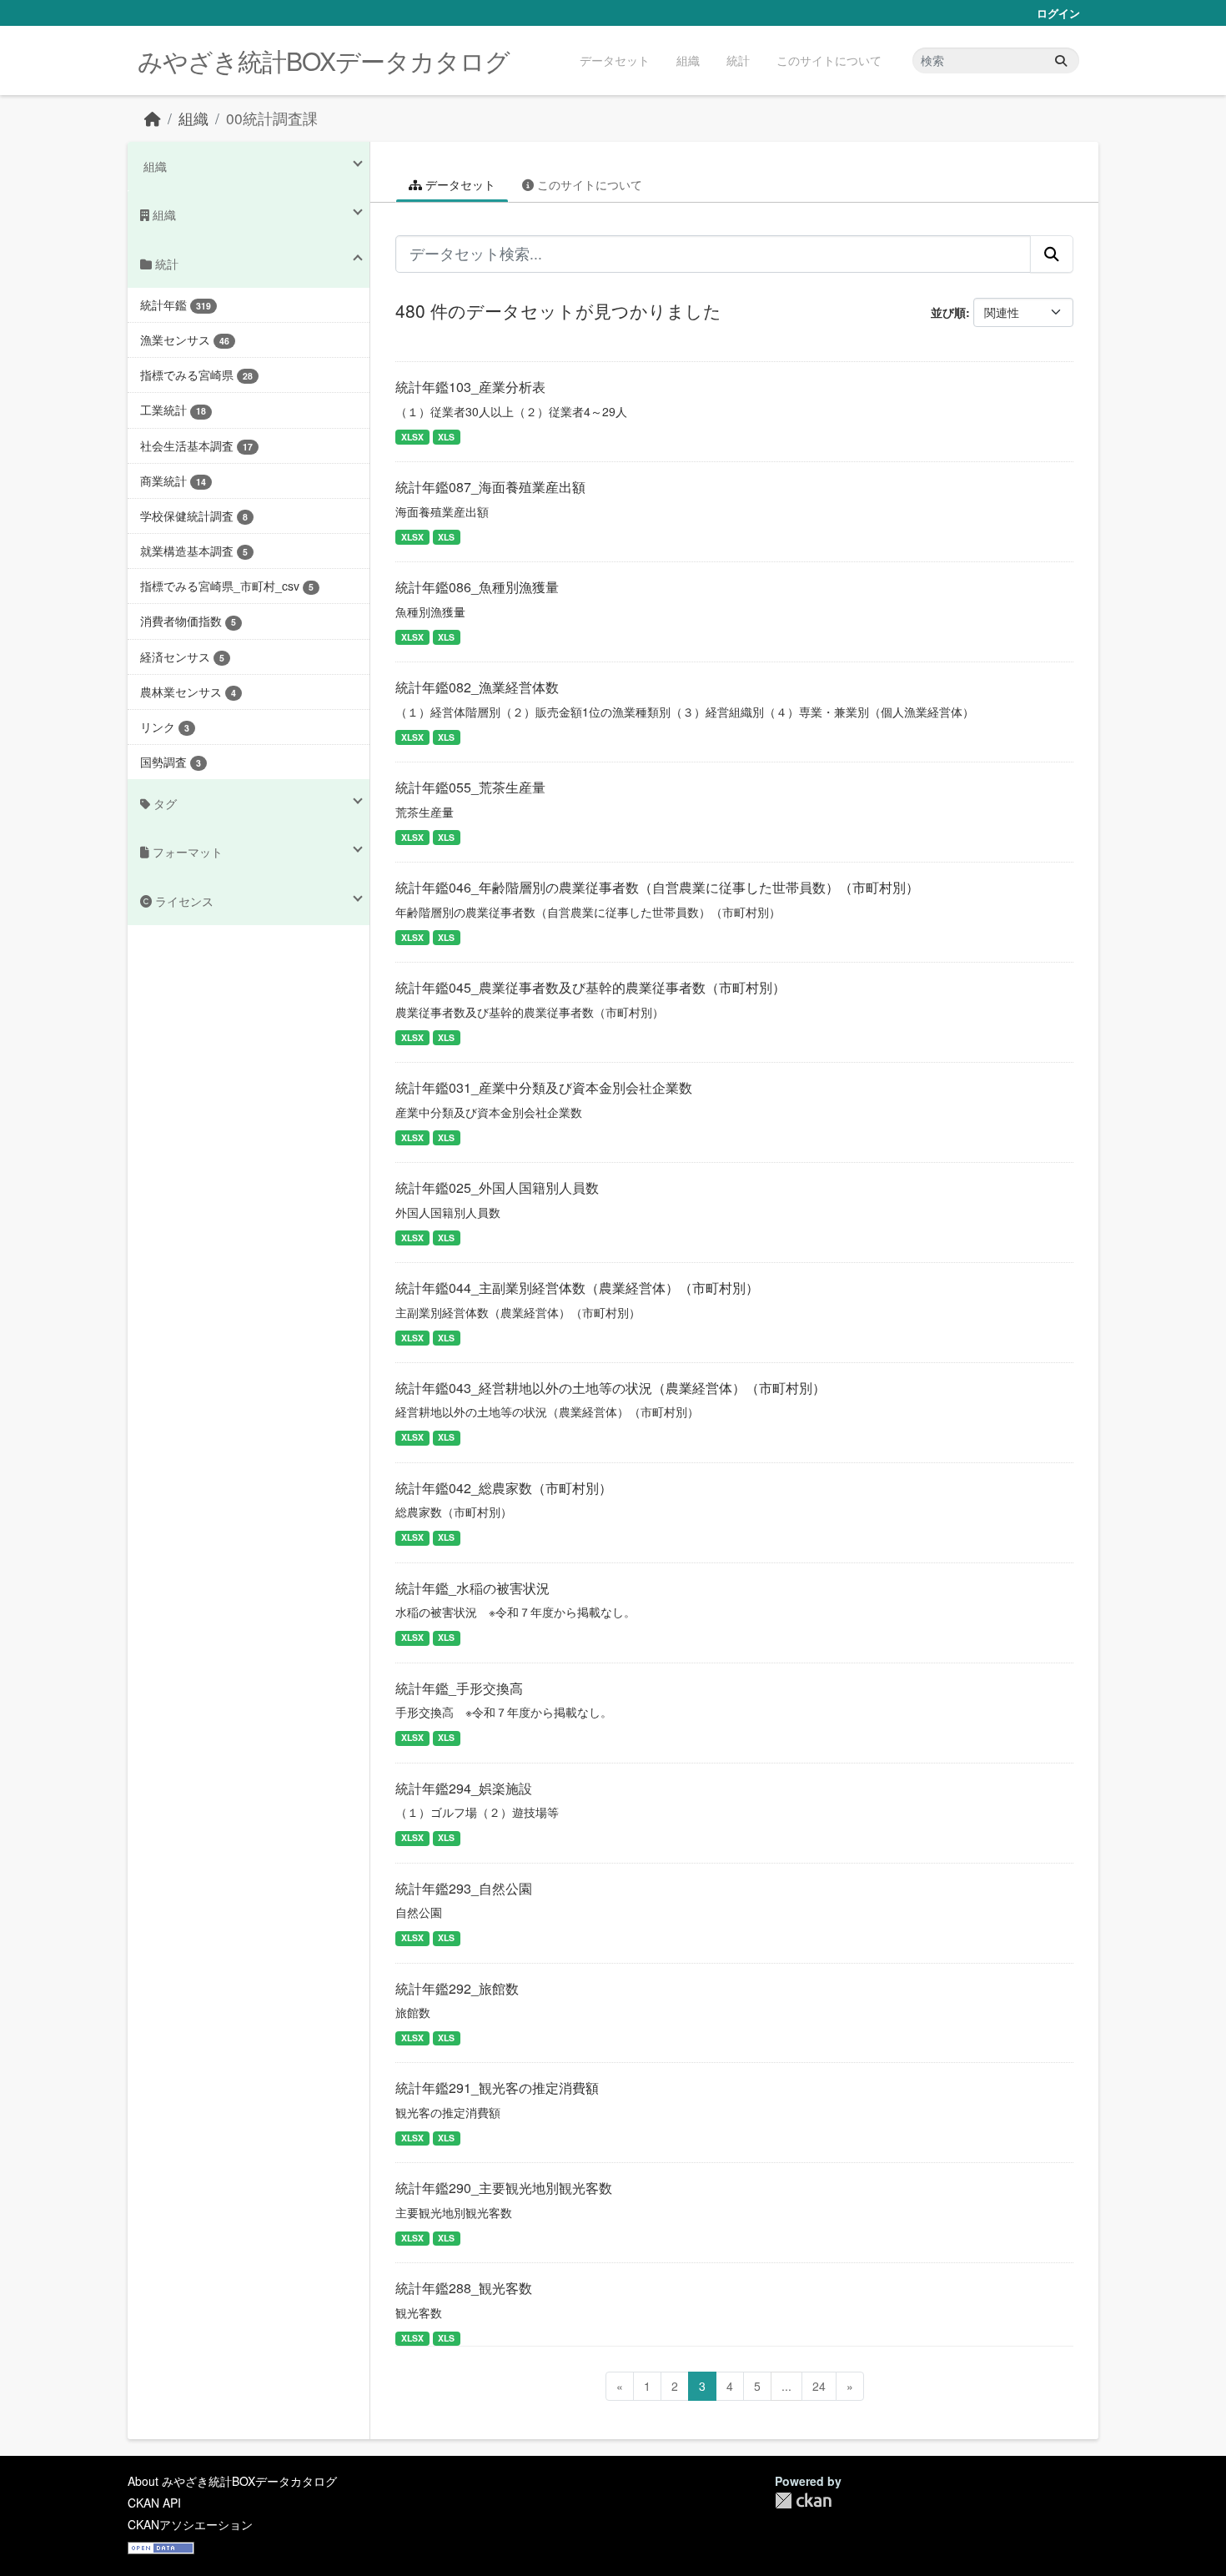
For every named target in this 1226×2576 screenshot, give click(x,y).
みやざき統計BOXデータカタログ (324, 60)
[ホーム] (153, 118)
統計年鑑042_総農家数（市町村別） (504, 1488)
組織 (688, 60)
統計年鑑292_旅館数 (457, 1988)
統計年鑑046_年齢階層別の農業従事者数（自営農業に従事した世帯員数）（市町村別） (657, 887)
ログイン (1058, 13)
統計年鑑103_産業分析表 (470, 387)
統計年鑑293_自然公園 (464, 1888)
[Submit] (1061, 60)
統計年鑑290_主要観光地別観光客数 (504, 2188)
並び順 (948, 312)
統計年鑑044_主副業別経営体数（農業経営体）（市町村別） (577, 1288)
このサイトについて (829, 60)
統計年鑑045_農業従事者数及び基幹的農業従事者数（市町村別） (590, 987)
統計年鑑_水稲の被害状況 (472, 1588)
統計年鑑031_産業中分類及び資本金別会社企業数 (544, 1087)
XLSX (412, 437)
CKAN (803, 2501)
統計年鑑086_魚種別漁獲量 (477, 587)
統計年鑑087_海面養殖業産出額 (490, 487)
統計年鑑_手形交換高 (459, 1688)
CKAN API (154, 2503)
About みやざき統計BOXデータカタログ (232, 2481)
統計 (738, 60)
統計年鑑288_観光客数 (464, 2288)
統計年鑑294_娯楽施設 (464, 1788)
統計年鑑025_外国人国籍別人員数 (497, 1187)
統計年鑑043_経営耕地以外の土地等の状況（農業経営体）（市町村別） (610, 1388)
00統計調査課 (272, 118)
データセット (615, 60)
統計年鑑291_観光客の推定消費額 (497, 2088)
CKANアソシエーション (190, 2524)
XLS (446, 437)
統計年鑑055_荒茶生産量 (470, 787)
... (786, 2386)
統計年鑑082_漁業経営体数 (477, 687)
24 (819, 2386)
